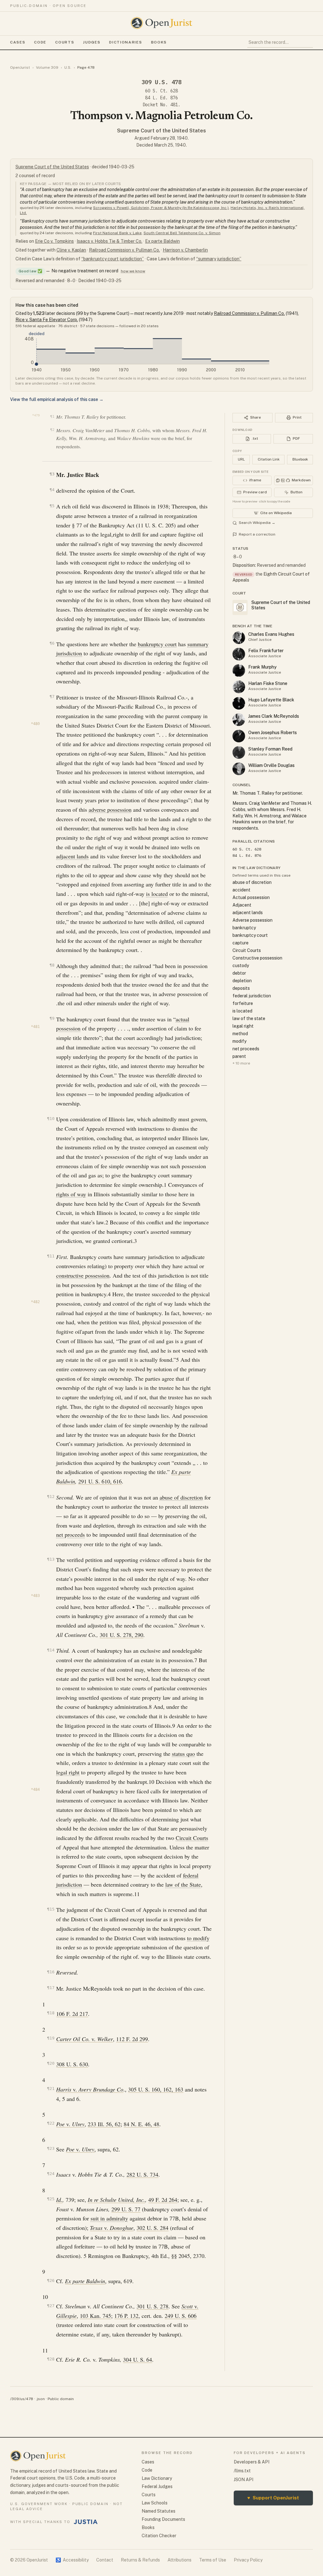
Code (40, 42)
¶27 (51, 2306)
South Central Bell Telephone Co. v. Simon (182, 233)
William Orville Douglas (271, 765)
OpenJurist (20, 67)
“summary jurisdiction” (219, 259)
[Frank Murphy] (239, 670)
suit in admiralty (109, 2218)
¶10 (51, 1119)
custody (241, 966)
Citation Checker (159, 2536)
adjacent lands (72, 856)
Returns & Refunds (140, 2560)
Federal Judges (157, 2486)
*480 (35, 724)
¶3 (52, 474)
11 (137, 1894)
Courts (65, 42)
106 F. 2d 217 (72, 2014)
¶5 (52, 506)
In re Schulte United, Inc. (116, 2200)
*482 (35, 1302)
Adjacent (242, 905)
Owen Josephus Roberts (273, 733)
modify (239, 1041)
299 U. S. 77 (126, 2209)
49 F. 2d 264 (163, 2200)
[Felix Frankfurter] (239, 654)
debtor (239, 973)
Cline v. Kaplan (71, 250)
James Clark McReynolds (274, 716)
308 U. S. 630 (72, 2064)
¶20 (51, 2063)
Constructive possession (257, 958)
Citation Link (269, 459)
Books (159, 42)
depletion (242, 981)
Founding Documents (163, 2519)
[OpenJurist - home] (161, 23)
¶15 (51, 1909)
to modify (198, 1938)
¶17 (51, 1988)
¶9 (52, 1018)
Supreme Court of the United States (161, 131)
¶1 (52, 417)
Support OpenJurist (273, 2498)
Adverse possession (253, 920)
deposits (241, 988)
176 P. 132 (126, 2316)
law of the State (183, 1884)
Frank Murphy (262, 667)
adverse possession (110, 809)
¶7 (52, 696)
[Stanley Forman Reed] (239, 752)
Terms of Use (213, 2560)
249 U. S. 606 (181, 2316)
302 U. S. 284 (153, 2228)
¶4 (52, 490)
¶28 (51, 2359)
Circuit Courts (192, 1838)
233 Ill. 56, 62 (104, 2124)
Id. (59, 2200)
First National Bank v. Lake (117, 233)
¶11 (51, 1256)
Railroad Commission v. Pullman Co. (124, 250)
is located (157, 894)
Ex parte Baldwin (162, 241)
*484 (35, 1790)
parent (239, 1056)
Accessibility (72, 2560)
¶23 (51, 2148)
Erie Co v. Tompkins (54, 241)
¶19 (51, 2038)
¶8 (52, 965)
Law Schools (155, 2503)
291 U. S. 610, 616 (100, 1481)
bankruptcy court (157, 644)
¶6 (52, 643)
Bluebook (300, 459)
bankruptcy (244, 928)
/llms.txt (242, 2471)
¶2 (52, 430)
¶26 (51, 2280)
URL (241, 459)
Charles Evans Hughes (271, 634)
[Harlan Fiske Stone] (239, 687)
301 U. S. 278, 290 (121, 1635)
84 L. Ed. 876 (161, 98)
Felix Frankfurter (266, 651)
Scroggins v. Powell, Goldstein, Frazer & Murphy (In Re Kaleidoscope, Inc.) (161, 208)
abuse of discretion (181, 1497)
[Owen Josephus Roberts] (239, 736)
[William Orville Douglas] (239, 769)
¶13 (51, 1559)
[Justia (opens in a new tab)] (86, 2522)
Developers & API (252, 2462)
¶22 (51, 2123)
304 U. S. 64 (138, 2359)
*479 (36, 415)
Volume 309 (47, 67)
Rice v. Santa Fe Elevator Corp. (47, 320)
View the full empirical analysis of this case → (57, 399)
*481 (35, 1027)
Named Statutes (159, 2511)
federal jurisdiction (252, 996)
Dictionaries (126, 42)
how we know (133, 271)
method (240, 1034)
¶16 (51, 1972)
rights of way (71, 1194)
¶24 (51, 2174)
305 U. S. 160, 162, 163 (156, 2089)
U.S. (68, 67)
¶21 (51, 2089)
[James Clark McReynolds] (239, 720)
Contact (105, 2560)
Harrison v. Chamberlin (185, 250)
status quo (183, 1754)
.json (40, 2399)
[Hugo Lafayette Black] (239, 703)
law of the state (249, 1018)
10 (151, 1782)
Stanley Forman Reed (270, 749)
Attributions (179, 2560)
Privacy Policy (248, 2560)
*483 (35, 1596)
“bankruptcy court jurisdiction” (113, 259)
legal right (68, 1772)
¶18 (51, 2013)
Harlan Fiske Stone (268, 683)
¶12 (51, 1497)
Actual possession (251, 897)
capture (241, 943)
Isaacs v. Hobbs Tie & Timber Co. (109, 241)
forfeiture (243, 1003)
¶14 (51, 1650)
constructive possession (83, 1275)
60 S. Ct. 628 (161, 91)
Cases (18, 42)
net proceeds (70, 1535)
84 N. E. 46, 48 (141, 2124)
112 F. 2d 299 (132, 2039)
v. (85, 2039)
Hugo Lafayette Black (271, 700)
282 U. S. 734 (142, 2174)
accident (241, 890)
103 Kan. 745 (95, 2316)
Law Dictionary (157, 2478)
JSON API (244, 2480)
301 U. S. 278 (153, 2306)
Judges (92, 42)
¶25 (51, 2199)
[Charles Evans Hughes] (239, 638)
